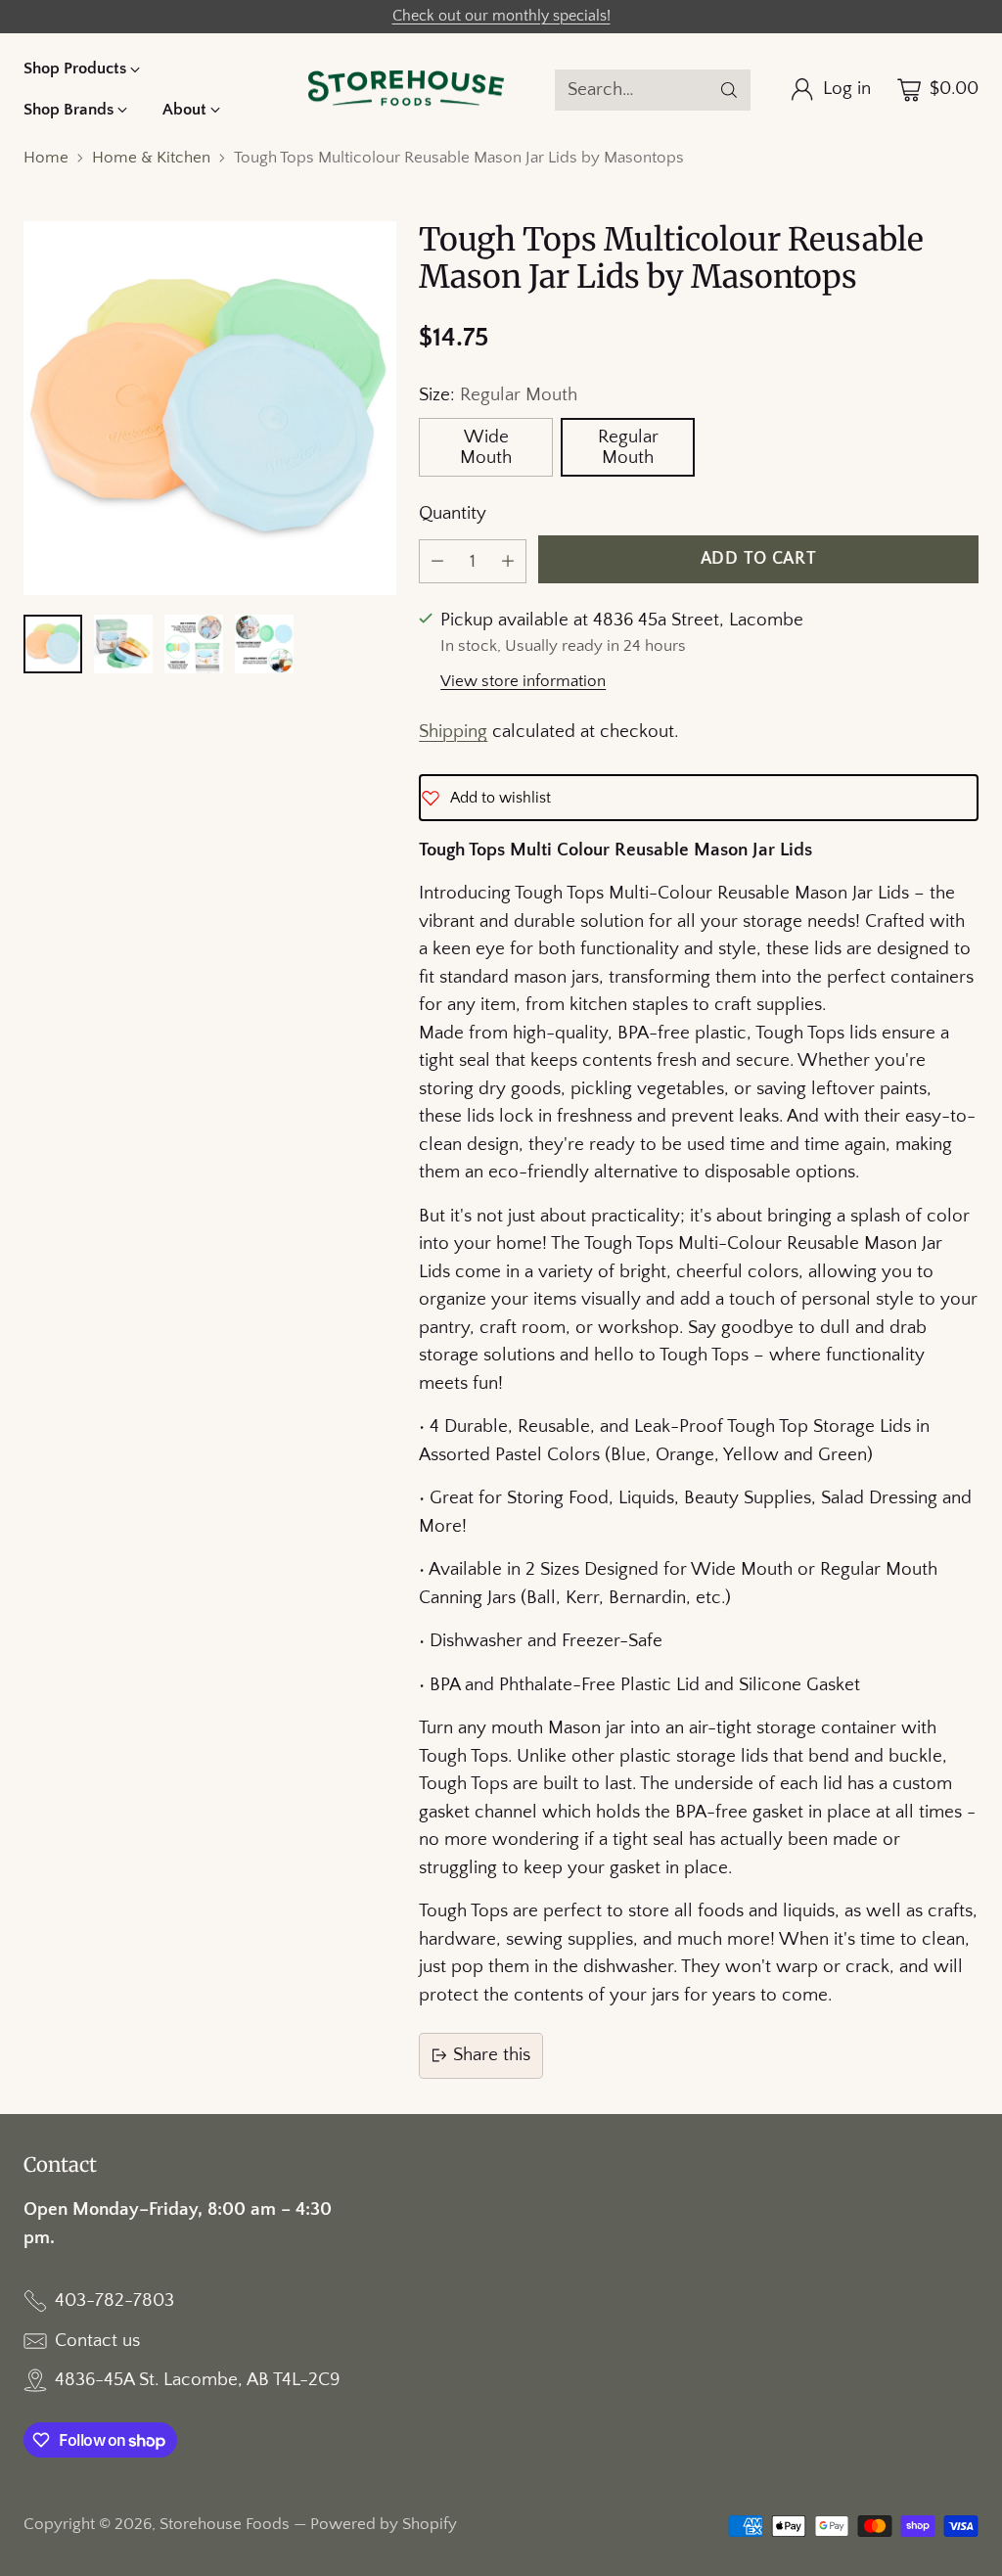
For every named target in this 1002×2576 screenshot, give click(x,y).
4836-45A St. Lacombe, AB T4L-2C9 (197, 2380)
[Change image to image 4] (264, 644)
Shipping (453, 732)
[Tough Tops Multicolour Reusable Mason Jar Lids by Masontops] (210, 408)
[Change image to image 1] (53, 644)
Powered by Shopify (384, 2524)
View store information (523, 681)
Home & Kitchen (151, 158)
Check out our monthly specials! (501, 16)
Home (46, 158)
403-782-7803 (114, 2300)
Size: (498, 395)
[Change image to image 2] (123, 644)
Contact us (97, 2341)
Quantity (453, 513)
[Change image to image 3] (194, 644)
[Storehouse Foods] (406, 90)
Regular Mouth (628, 447)
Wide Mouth (486, 447)
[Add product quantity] (508, 561)
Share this (492, 2055)
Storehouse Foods (225, 2524)
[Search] (729, 90)
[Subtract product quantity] (437, 561)
